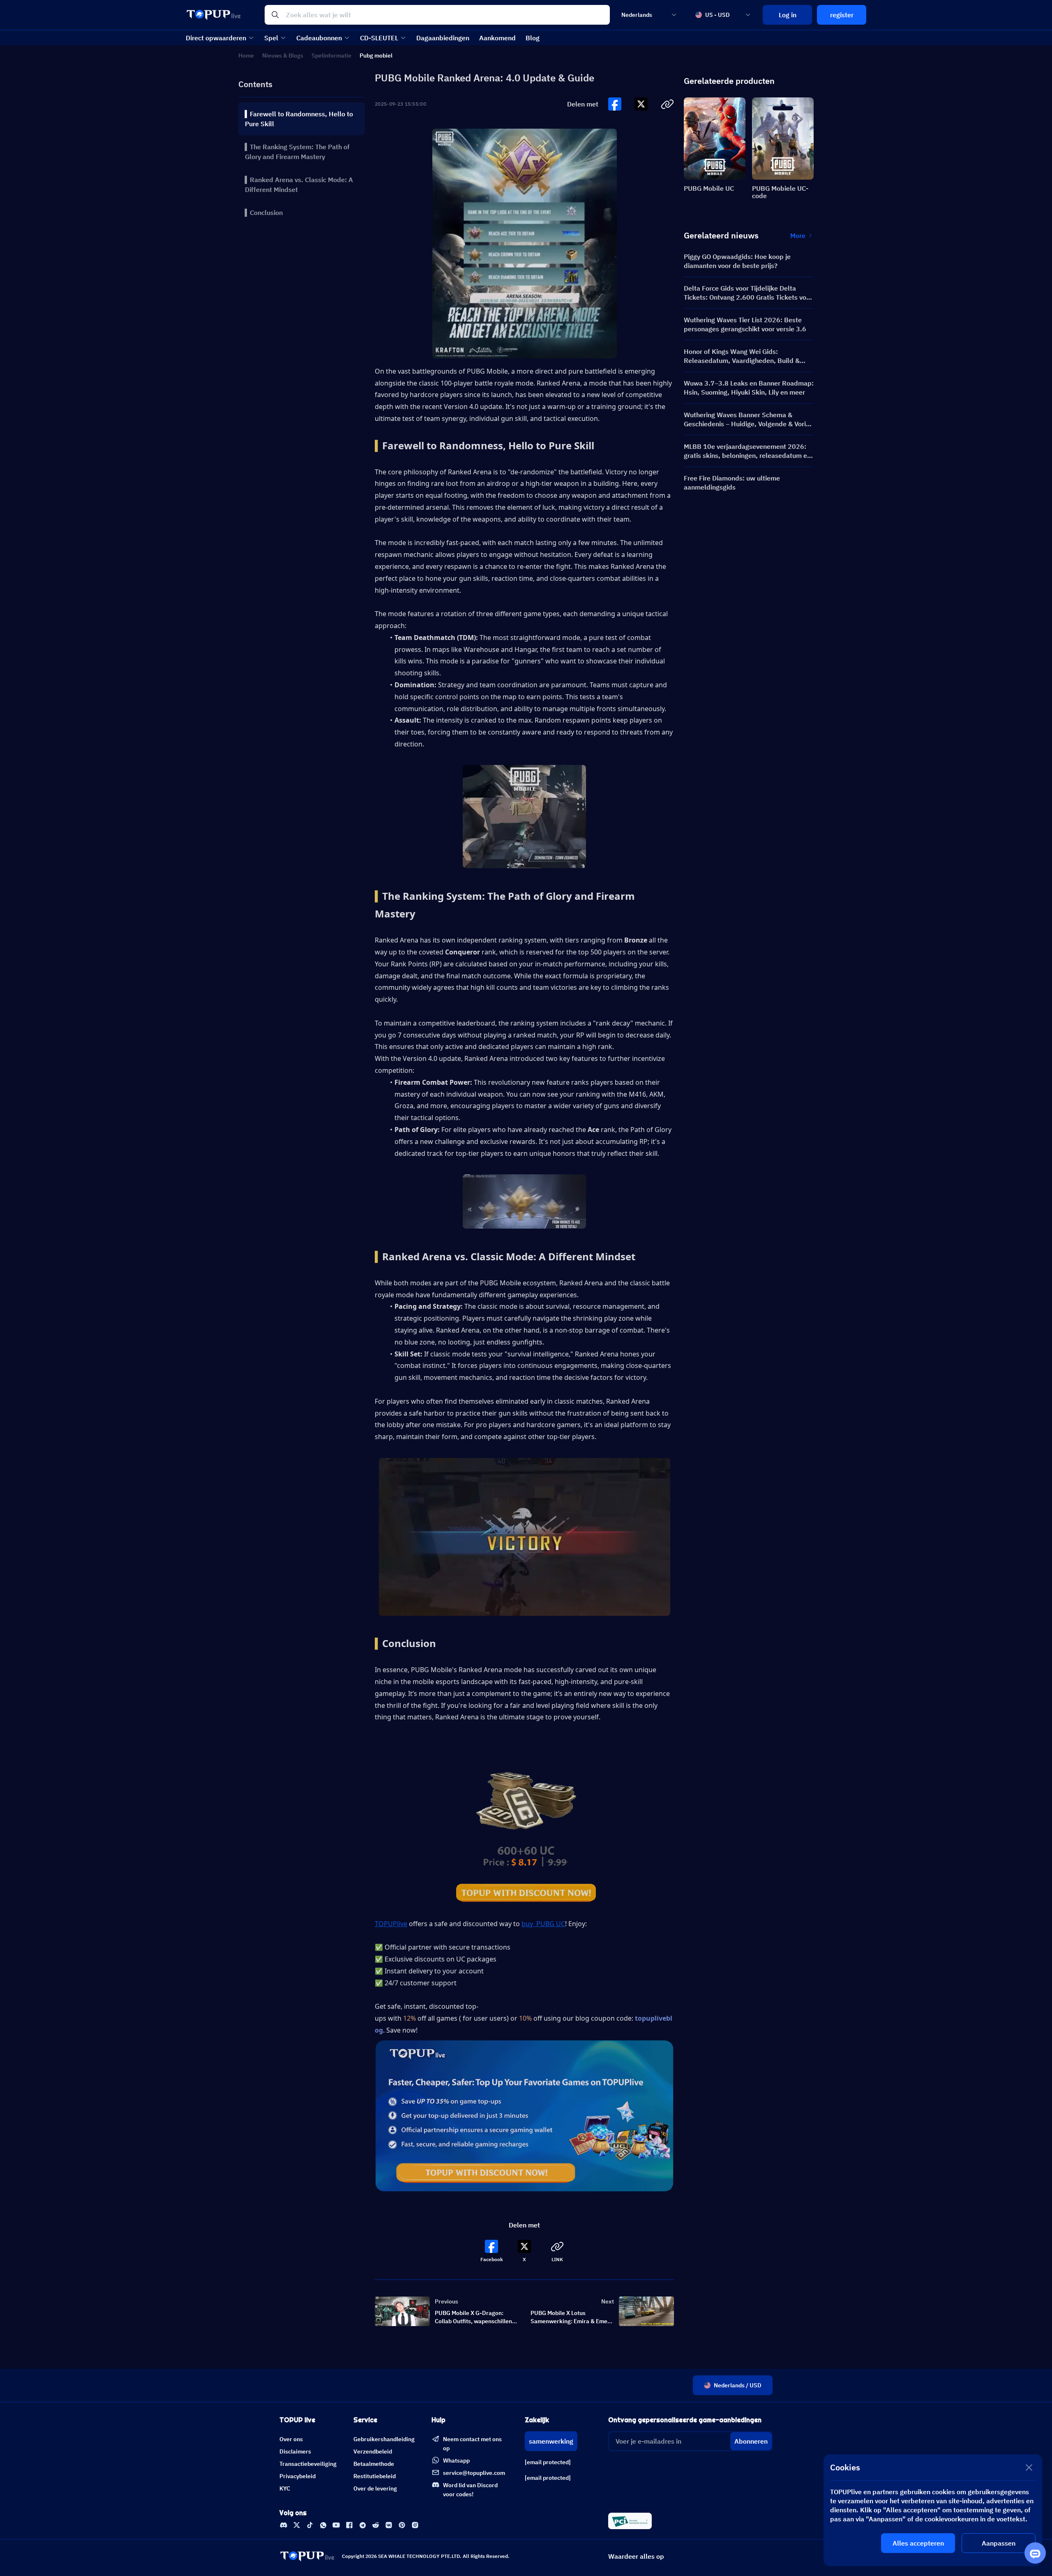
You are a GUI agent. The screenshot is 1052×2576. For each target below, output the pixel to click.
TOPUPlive (391, 1924)
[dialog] (933, 2510)
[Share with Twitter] (641, 104)
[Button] (615, 104)
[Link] (284, 2525)
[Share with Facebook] (615, 104)
